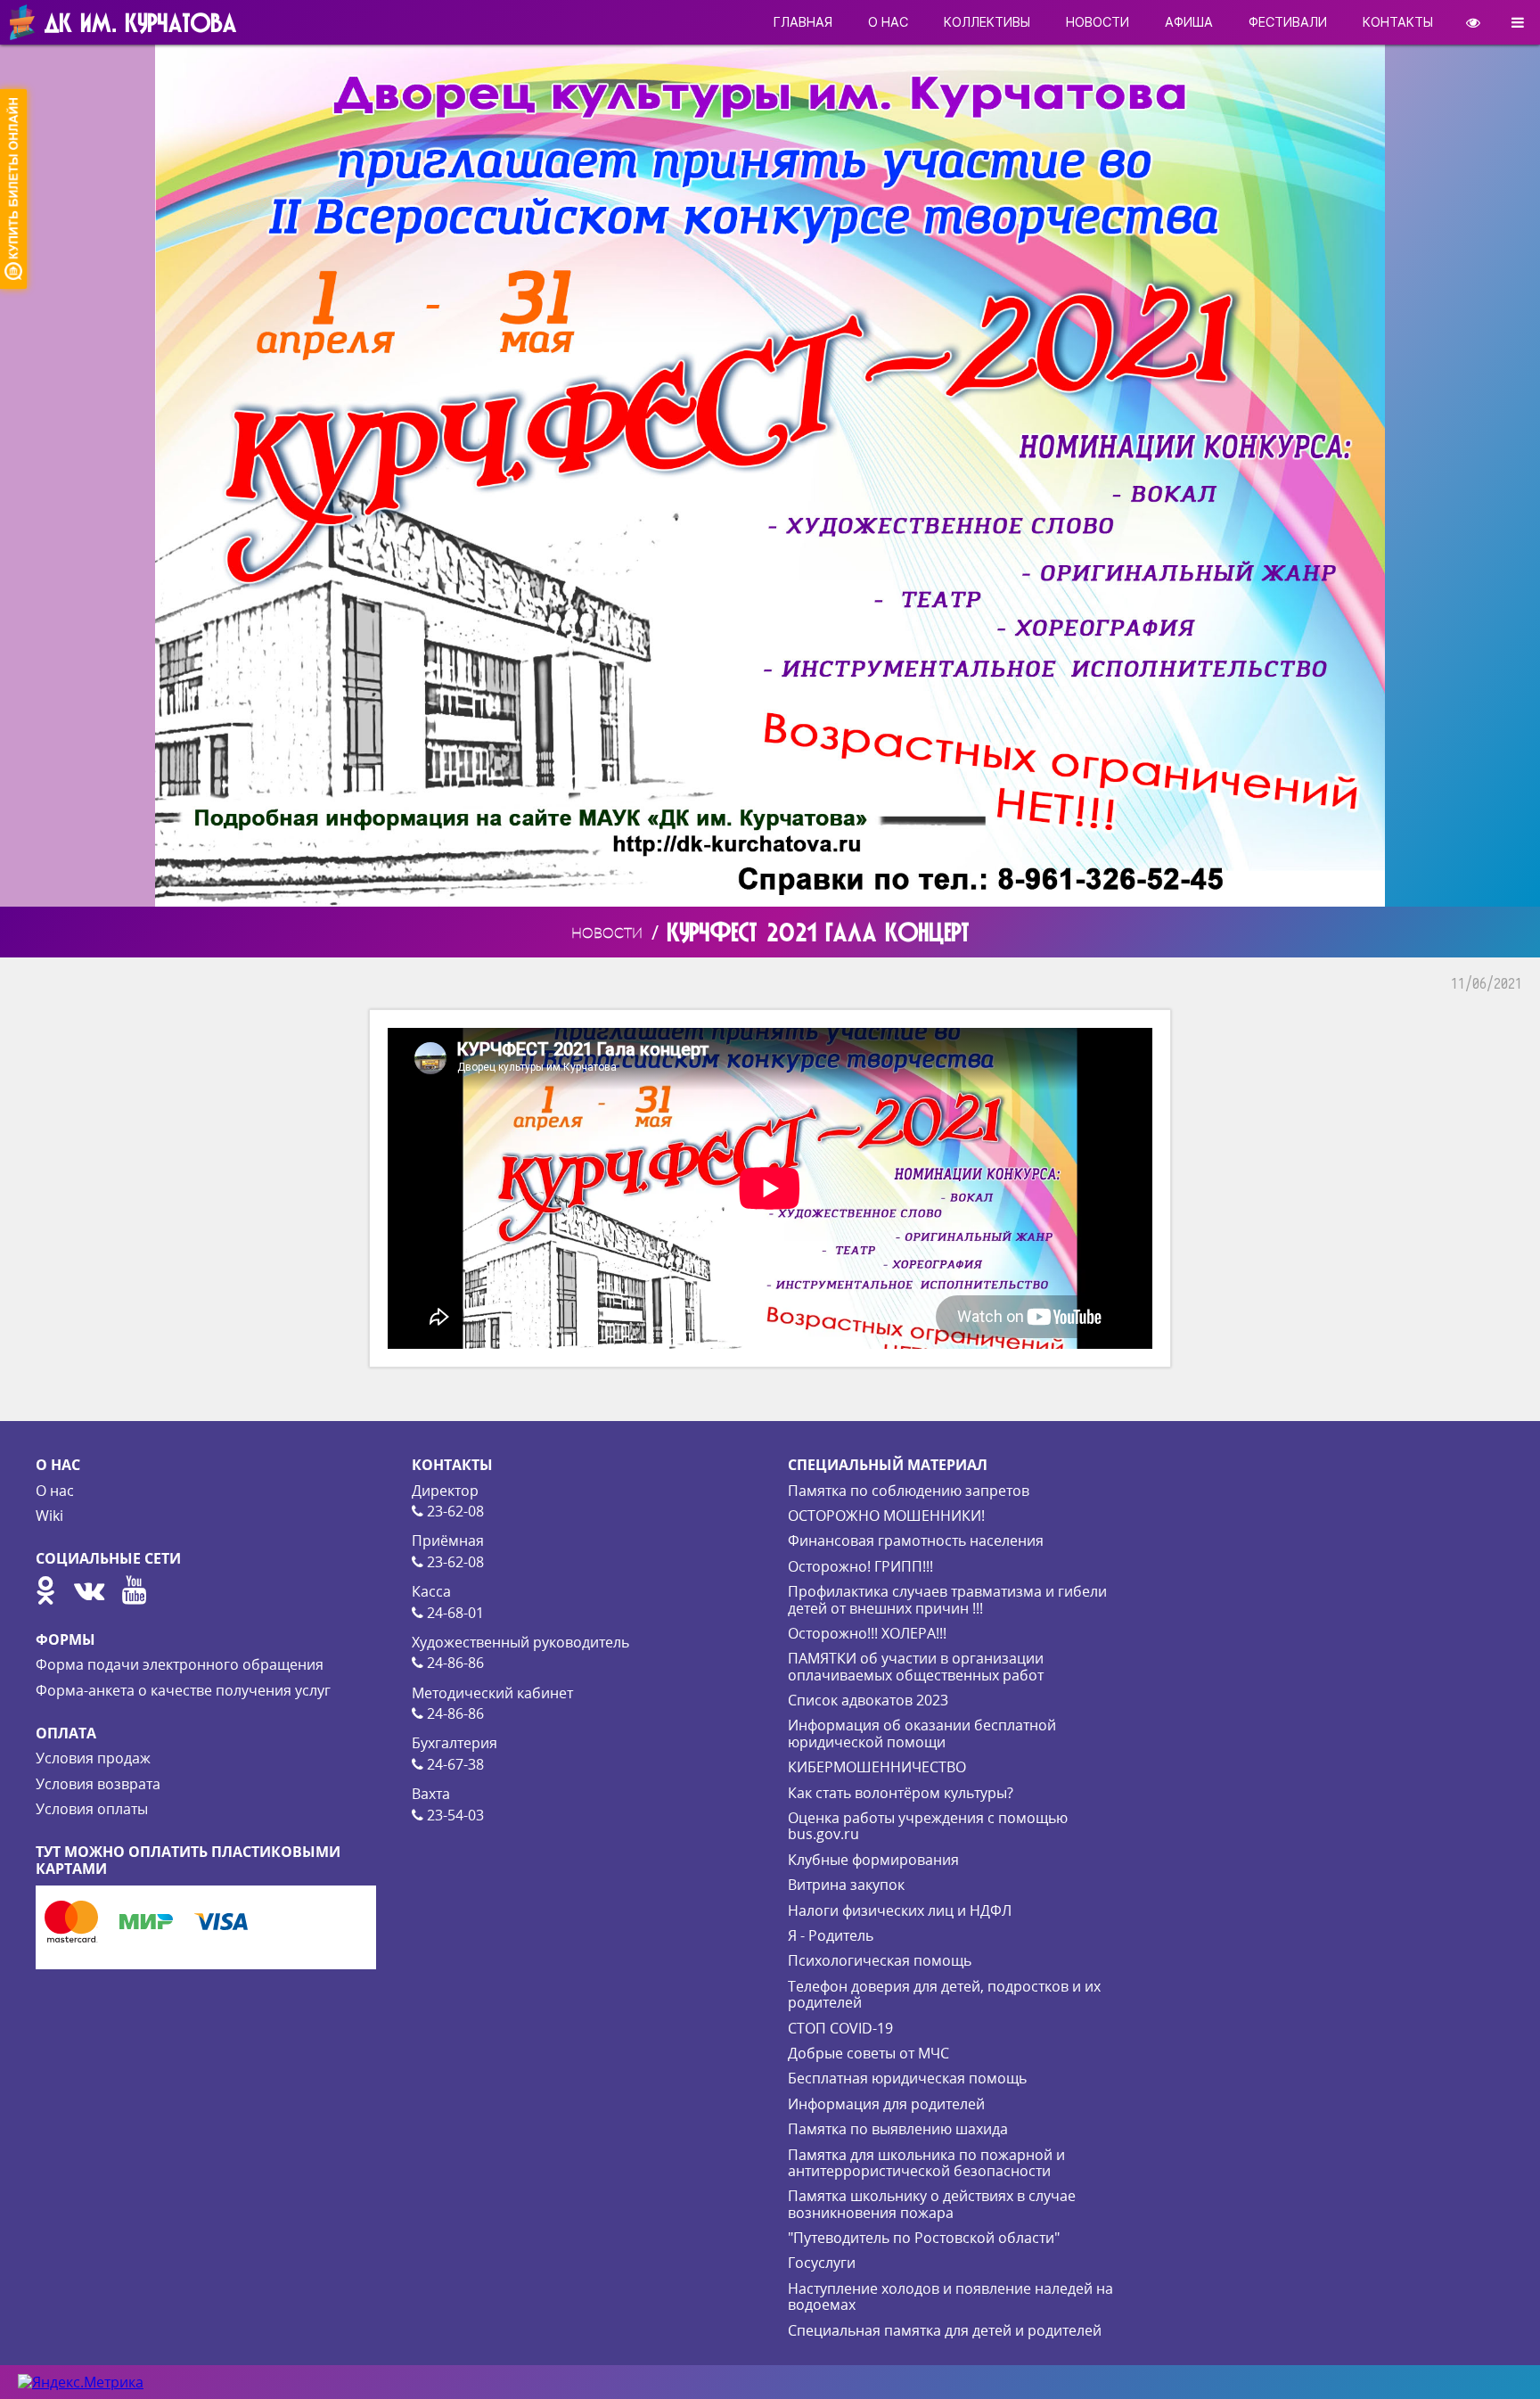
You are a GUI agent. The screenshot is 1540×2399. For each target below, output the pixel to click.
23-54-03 (454, 1815)
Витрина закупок (846, 1885)
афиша (1189, 22)
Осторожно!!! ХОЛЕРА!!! (867, 1633)
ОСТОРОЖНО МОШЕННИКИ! (886, 1516)
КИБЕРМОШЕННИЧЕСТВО (877, 1767)
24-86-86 (454, 1663)
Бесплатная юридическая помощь (907, 2078)
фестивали (1288, 22)
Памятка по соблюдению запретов (909, 1491)
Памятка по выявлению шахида (898, 2129)
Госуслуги (822, 2263)
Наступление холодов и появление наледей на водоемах (950, 2296)
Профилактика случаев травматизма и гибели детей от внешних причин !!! (947, 1599)
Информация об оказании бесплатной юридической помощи (922, 1733)
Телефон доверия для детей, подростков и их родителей (944, 1994)
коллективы (987, 22)
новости (1098, 22)
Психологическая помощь (880, 1960)
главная (803, 22)
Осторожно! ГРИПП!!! (860, 1566)
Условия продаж (93, 1758)
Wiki (49, 1516)
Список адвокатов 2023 (868, 1700)
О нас (55, 1491)
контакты (1398, 22)
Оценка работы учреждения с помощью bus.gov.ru (928, 1826)
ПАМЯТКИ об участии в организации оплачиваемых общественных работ (916, 1666)
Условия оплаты (92, 1809)
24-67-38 (454, 1764)
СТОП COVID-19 (840, 2028)
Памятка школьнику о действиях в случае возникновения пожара (932, 2204)
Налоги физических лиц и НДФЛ (900, 1910)
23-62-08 (454, 1511)
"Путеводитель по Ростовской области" (924, 2238)
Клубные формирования (873, 1860)
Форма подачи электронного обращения (180, 1664)
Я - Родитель (831, 1935)
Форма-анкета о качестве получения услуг (183, 1690)
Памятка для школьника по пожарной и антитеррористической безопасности (926, 2163)
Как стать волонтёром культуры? (901, 1793)
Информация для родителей (886, 2104)
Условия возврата (98, 1784)
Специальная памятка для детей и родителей (945, 2330)
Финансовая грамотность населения (916, 1540)
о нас (888, 22)
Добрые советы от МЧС (868, 2053)
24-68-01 (454, 1613)
